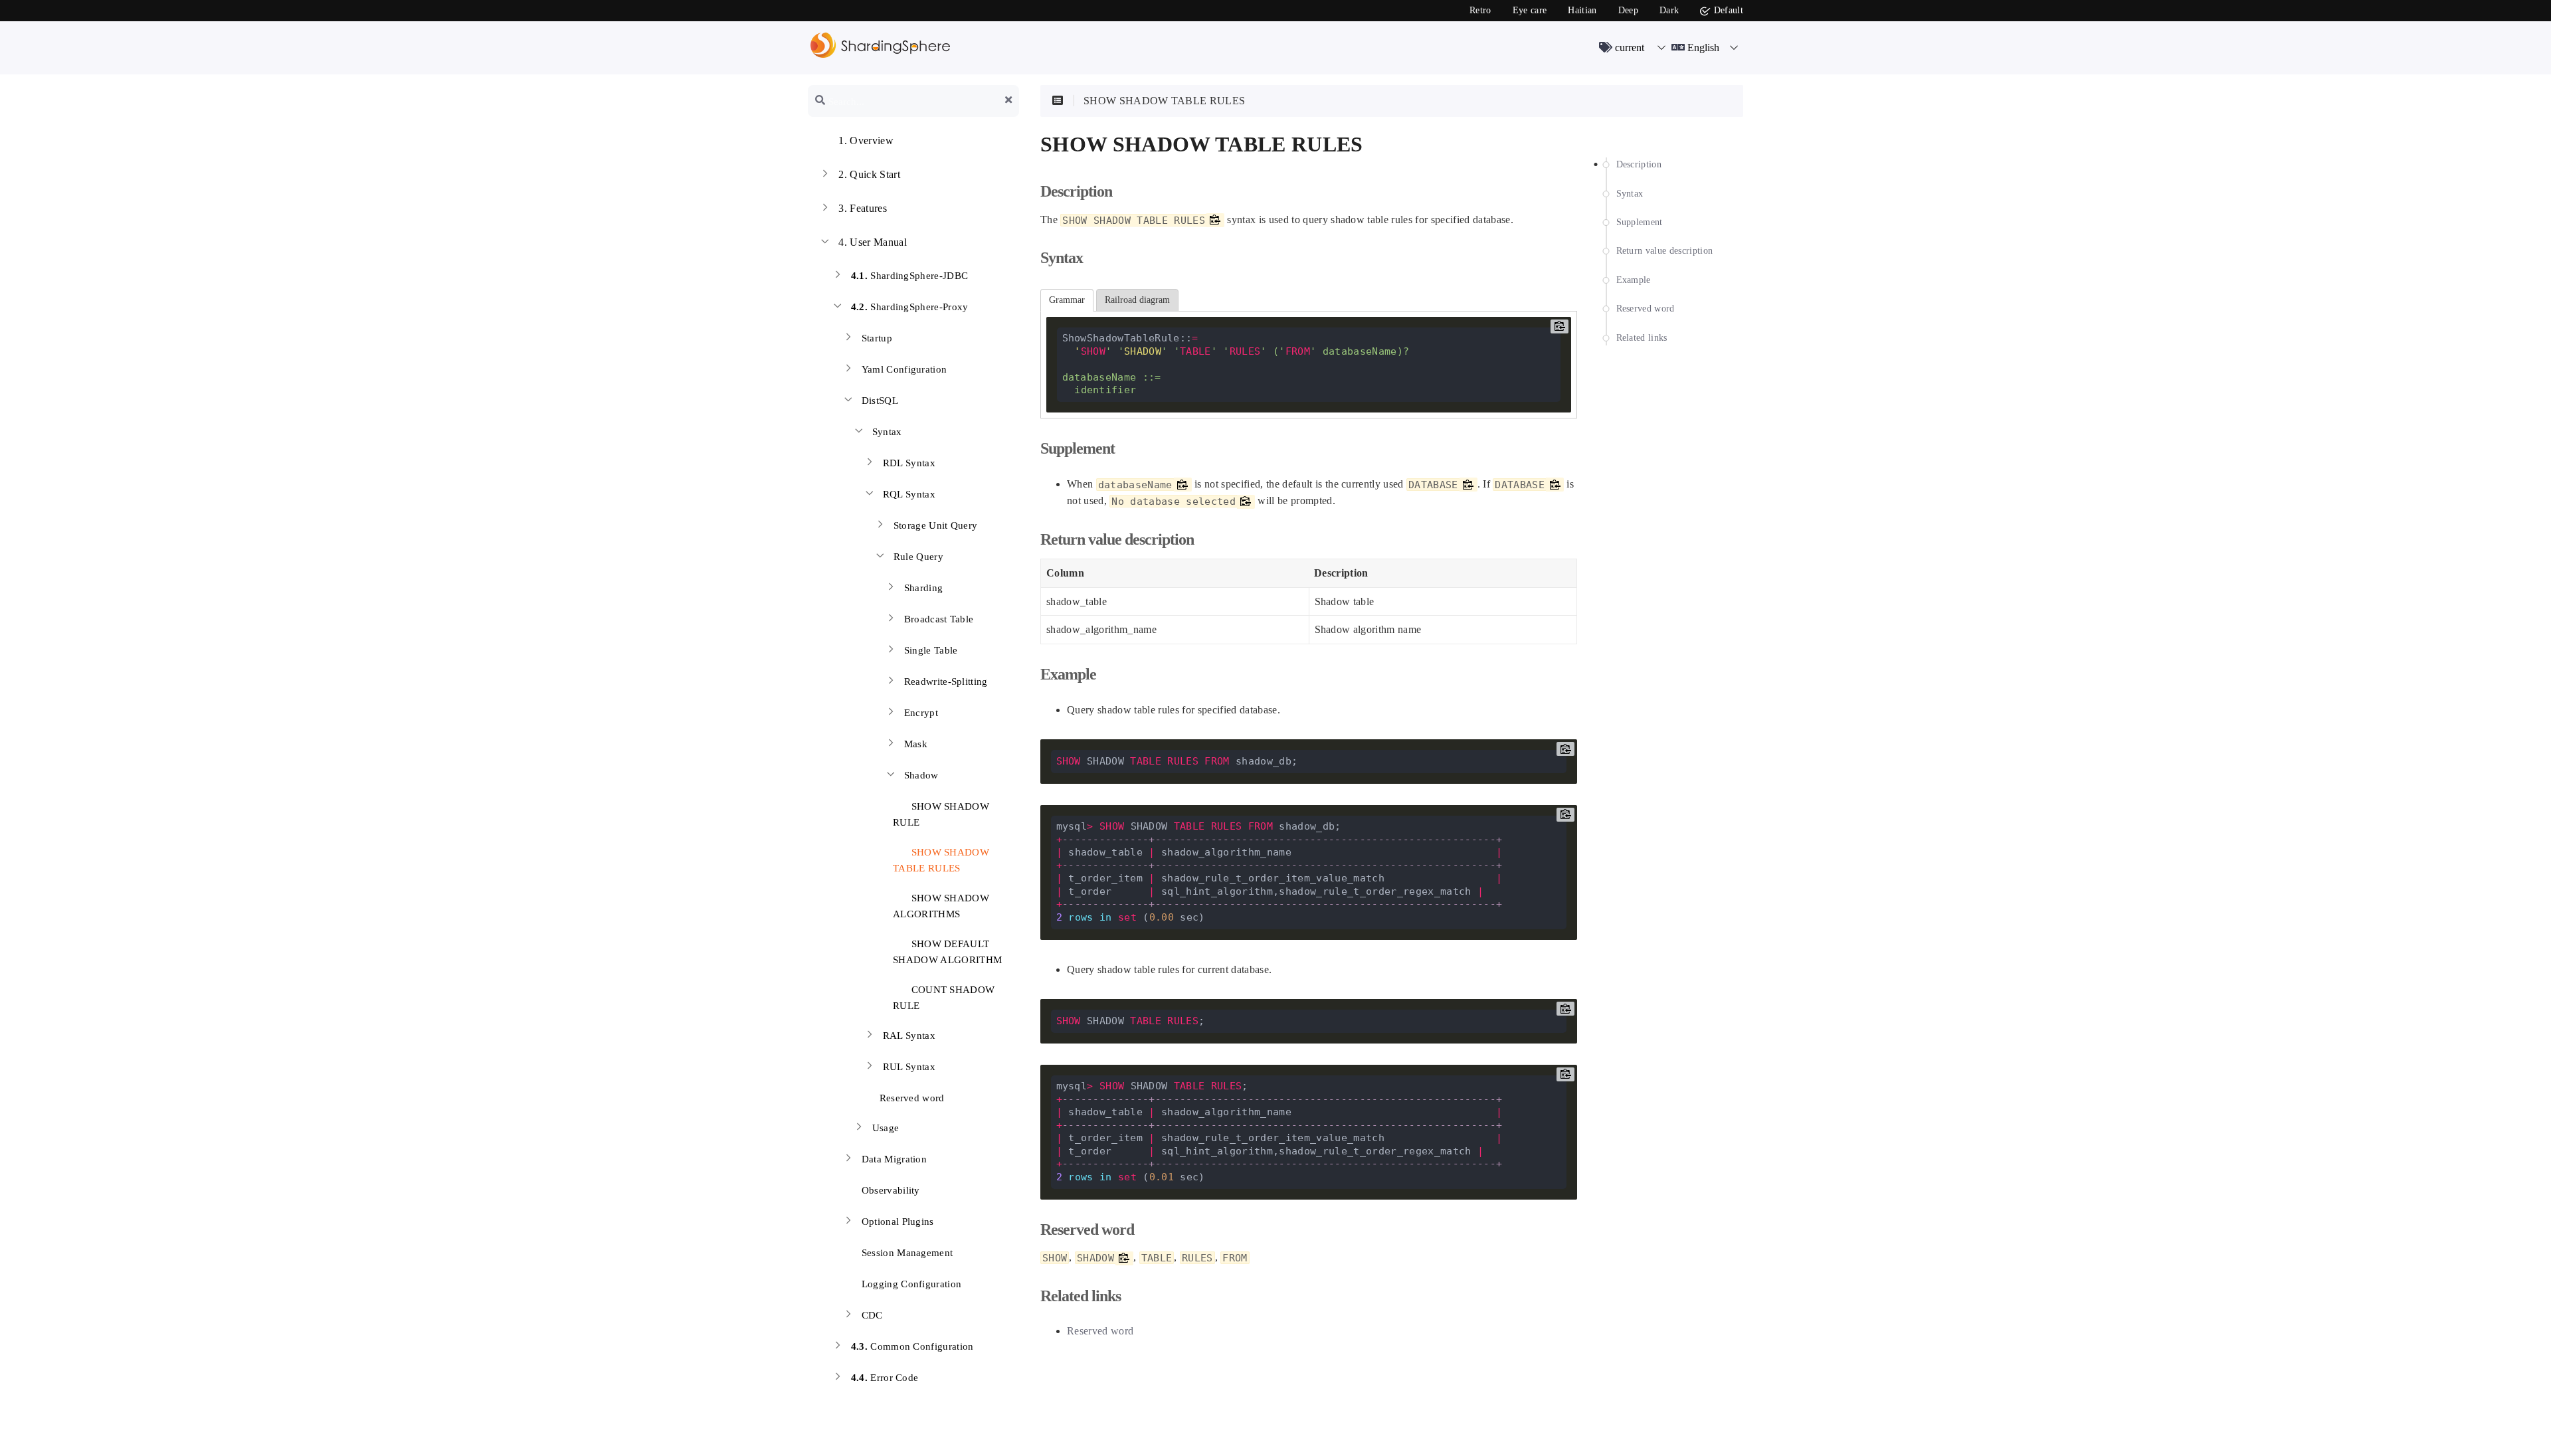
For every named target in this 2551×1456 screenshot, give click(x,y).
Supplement (1640, 222)
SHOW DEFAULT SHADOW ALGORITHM (947, 952)
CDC (872, 1315)
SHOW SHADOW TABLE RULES (941, 860)
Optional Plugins (898, 1222)
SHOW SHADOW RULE (941, 814)
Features (863, 208)
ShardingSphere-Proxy (910, 307)
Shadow (921, 775)
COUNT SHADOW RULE (944, 998)
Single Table (931, 650)
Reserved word (910, 1098)
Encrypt (921, 713)
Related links (1642, 338)
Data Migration (895, 1159)
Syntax (887, 432)
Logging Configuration (912, 1284)
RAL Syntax (909, 1036)
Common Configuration (912, 1346)
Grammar (1067, 300)
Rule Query (918, 557)
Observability (891, 1190)
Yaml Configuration (904, 369)
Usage (886, 1128)
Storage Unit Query (936, 525)
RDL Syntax (909, 463)
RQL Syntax (909, 494)
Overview (866, 140)
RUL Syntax (909, 1067)
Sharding (924, 588)
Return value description (1665, 251)
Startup (877, 338)
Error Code (885, 1378)
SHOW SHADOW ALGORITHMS (941, 906)
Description (1639, 164)
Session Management (907, 1253)
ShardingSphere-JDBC (910, 276)
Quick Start (869, 174)
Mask (916, 744)
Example (1634, 280)
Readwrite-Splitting (946, 682)
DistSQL (880, 401)
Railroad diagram (1137, 300)
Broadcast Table (939, 619)
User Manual (873, 242)
